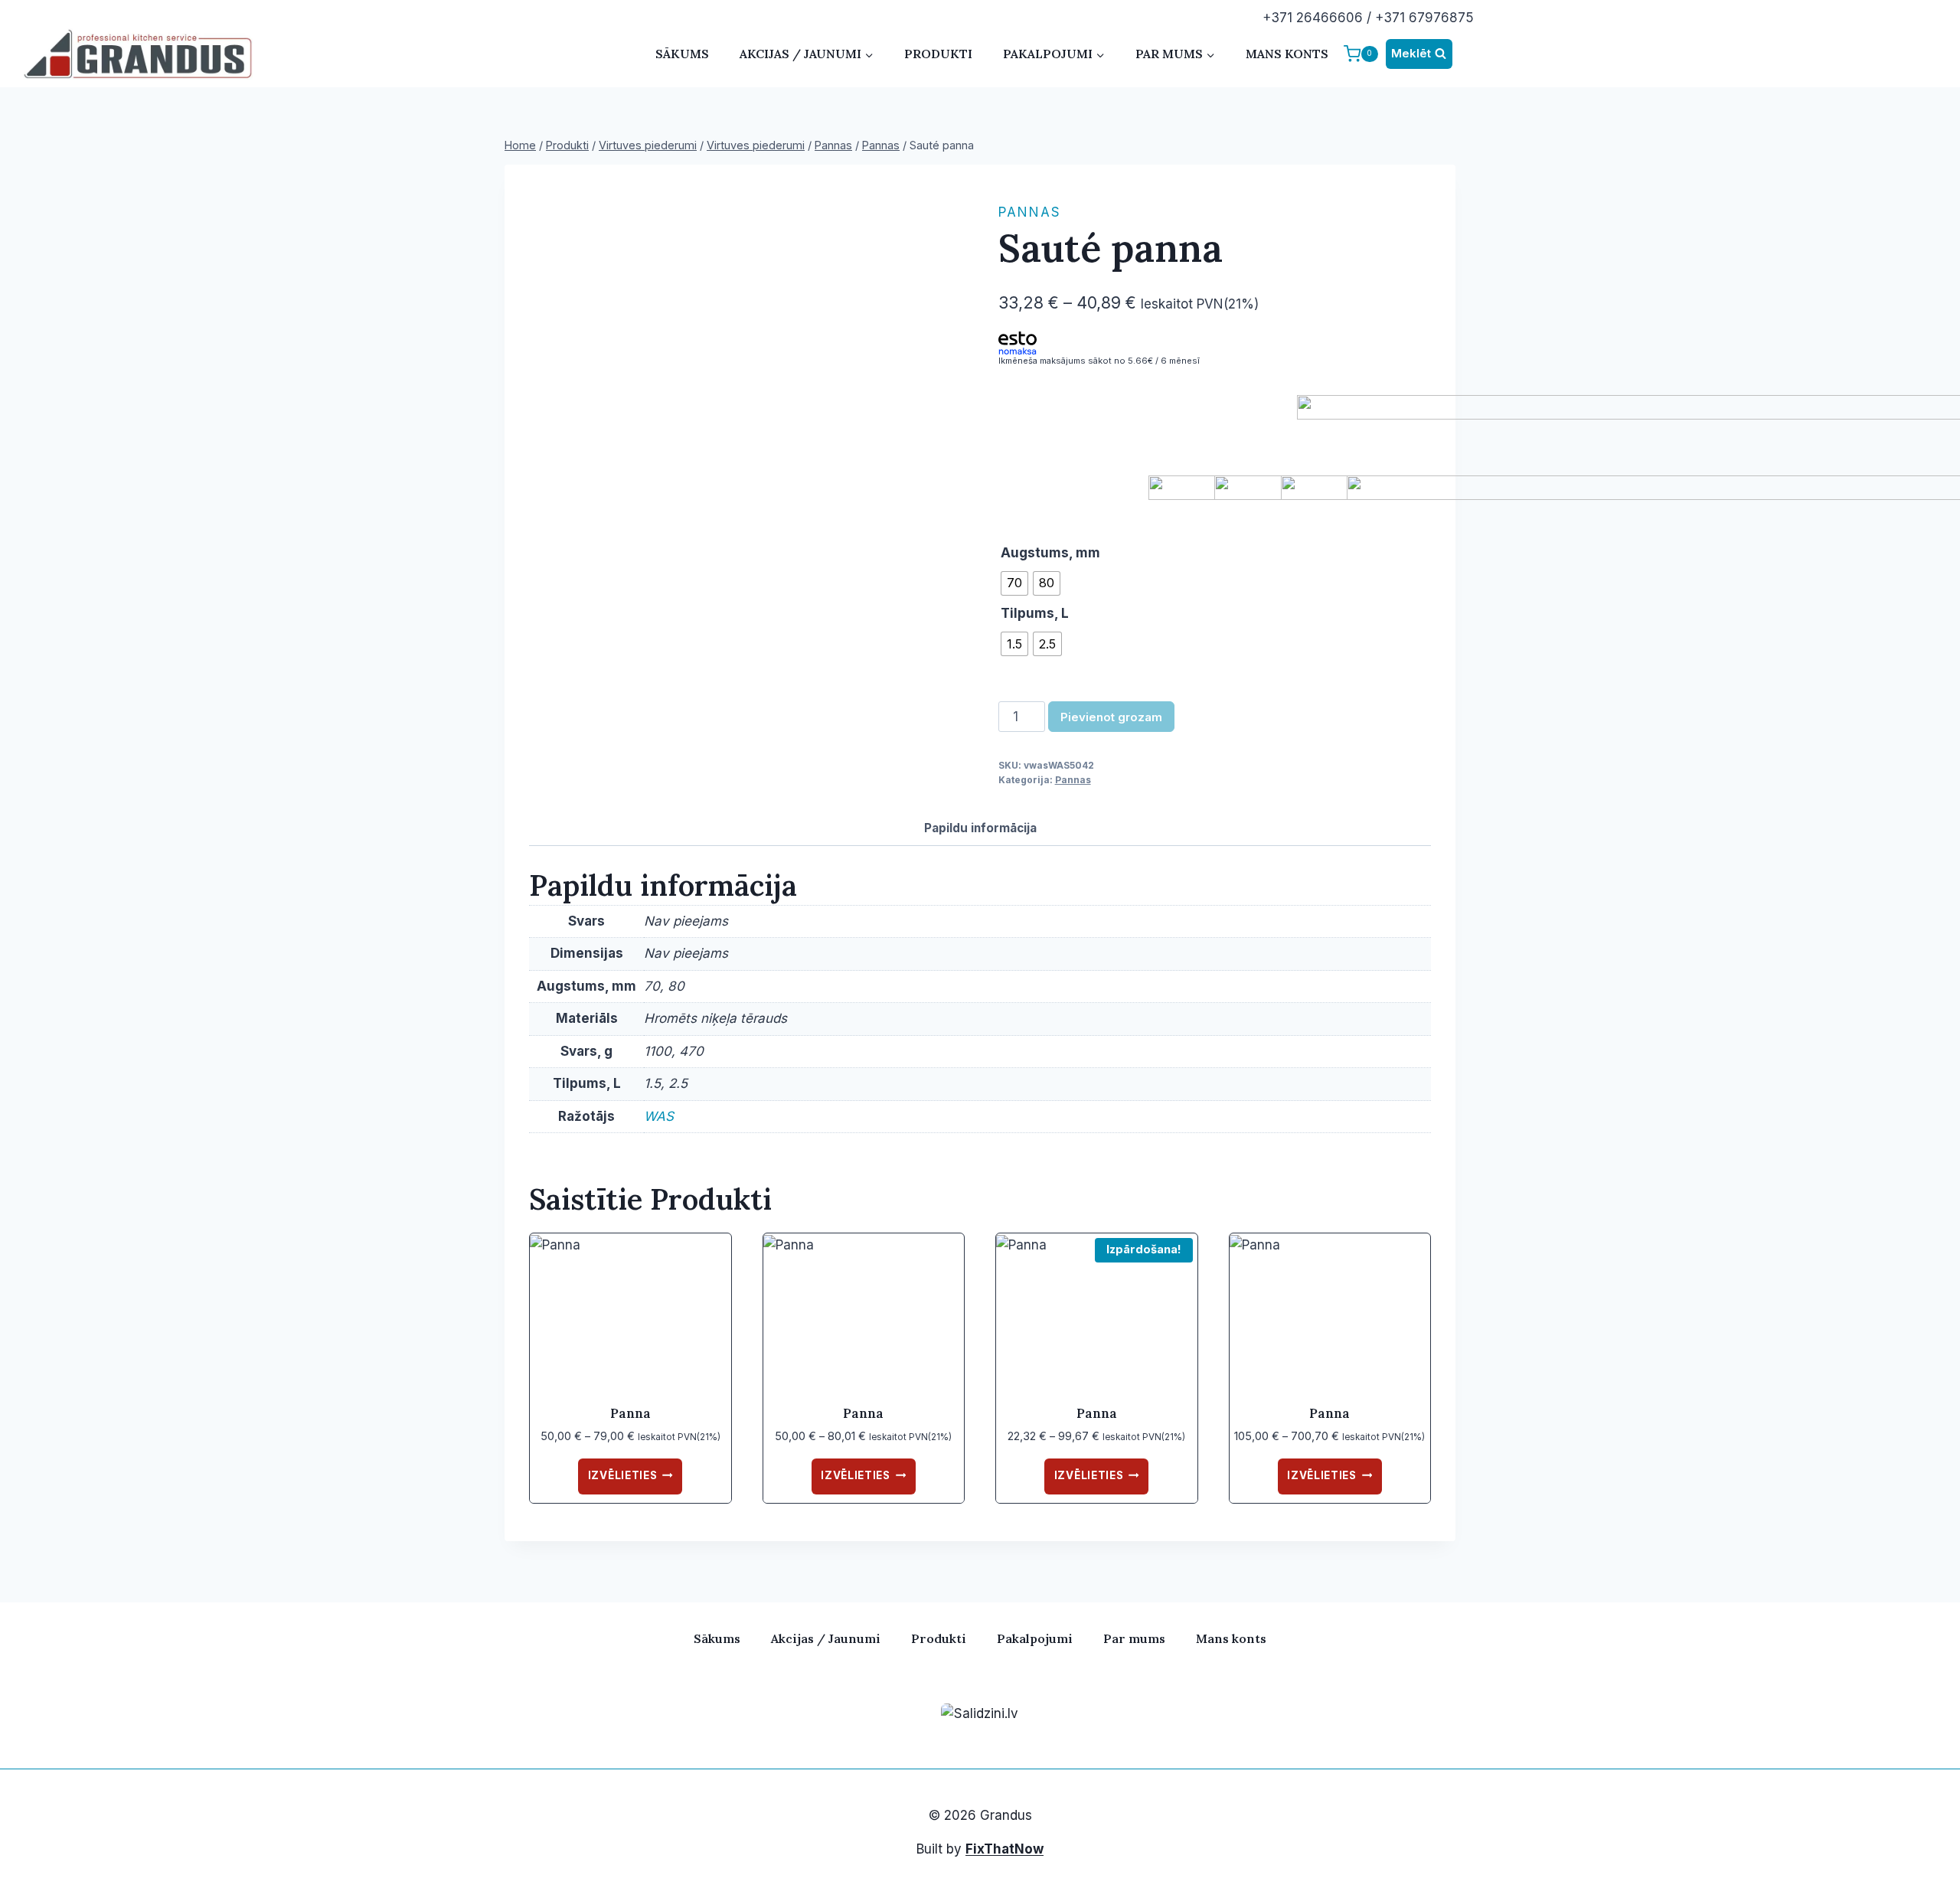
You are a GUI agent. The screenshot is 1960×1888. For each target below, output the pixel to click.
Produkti (938, 54)
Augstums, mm (1050, 553)
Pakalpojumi (1035, 1638)
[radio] (1014, 583)
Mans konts (1287, 54)
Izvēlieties (622, 1475)
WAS (659, 1116)
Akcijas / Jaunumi (826, 1638)
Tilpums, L (1035, 613)
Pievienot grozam (1111, 717)
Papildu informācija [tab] (980, 828)
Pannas (1030, 212)
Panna (630, 1413)
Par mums (1134, 1638)
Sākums (682, 54)
